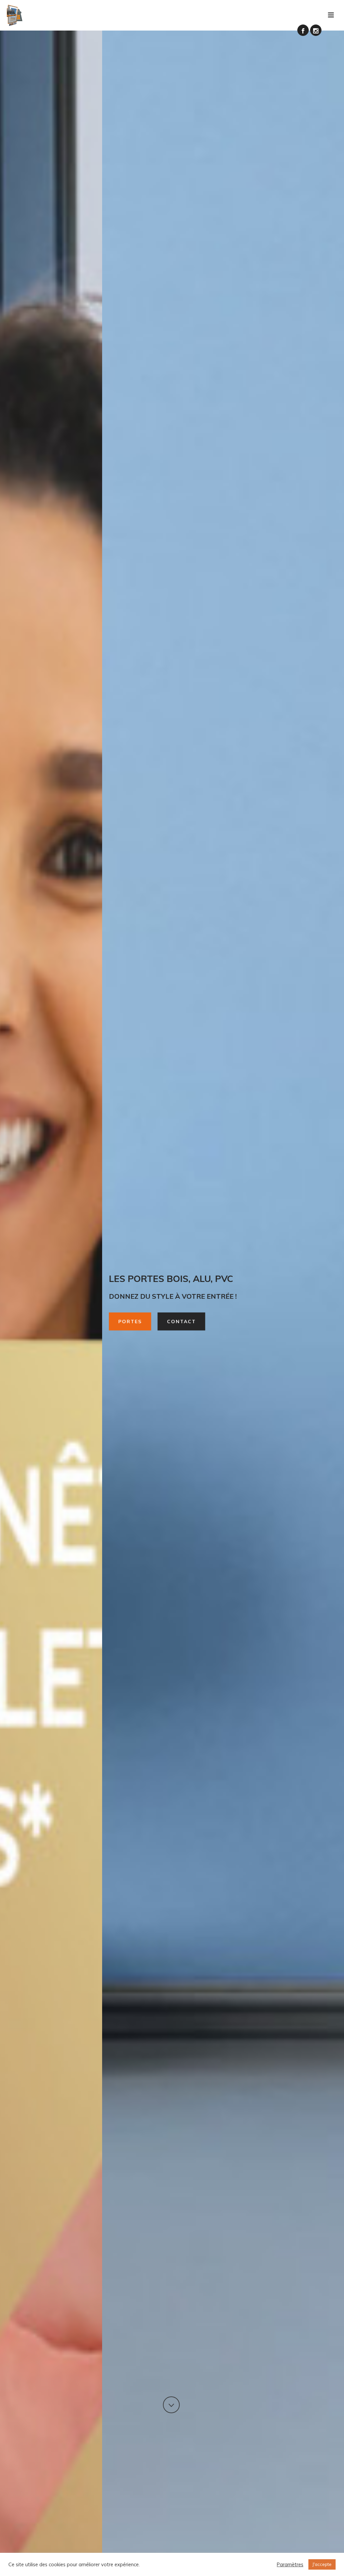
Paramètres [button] (290, 2565)
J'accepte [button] (322, 2564)
